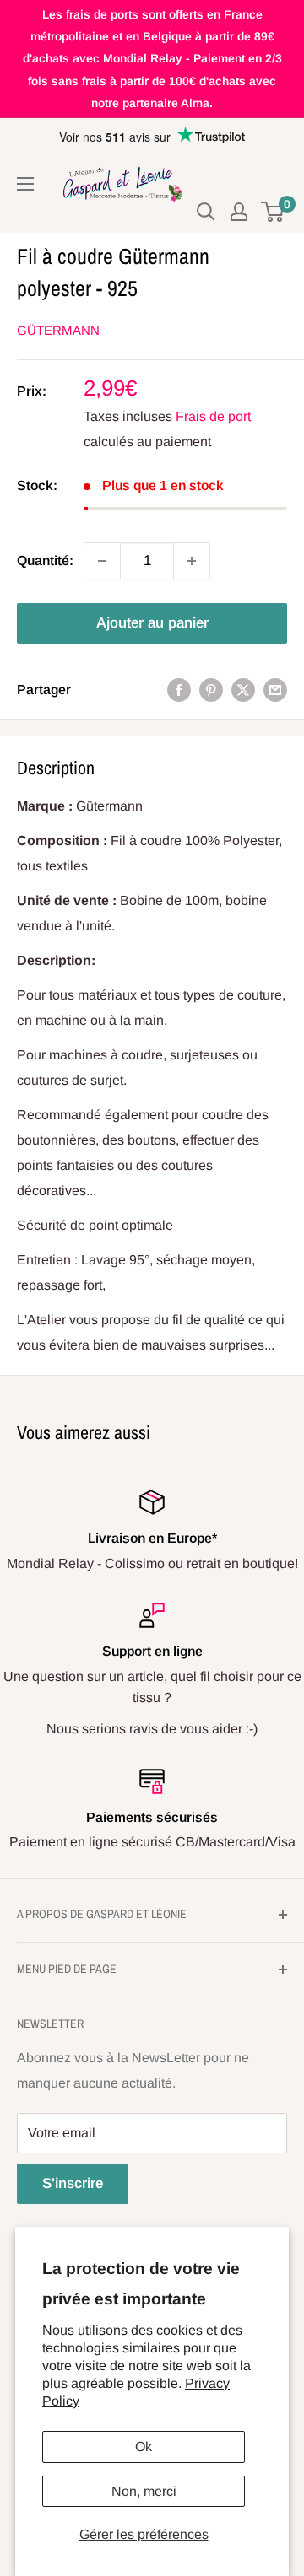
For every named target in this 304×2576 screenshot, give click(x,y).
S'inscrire (73, 2183)
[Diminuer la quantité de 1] (102, 561)
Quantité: (45, 560)
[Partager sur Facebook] (179, 690)
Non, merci (144, 2491)
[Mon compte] (239, 212)
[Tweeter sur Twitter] (243, 690)
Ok (144, 2447)
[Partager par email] (275, 690)
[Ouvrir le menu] (25, 184)
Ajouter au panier (152, 623)
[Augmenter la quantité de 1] (192, 561)
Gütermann (58, 330)
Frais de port (213, 416)
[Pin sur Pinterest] (211, 690)
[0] (273, 212)
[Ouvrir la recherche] (206, 212)
